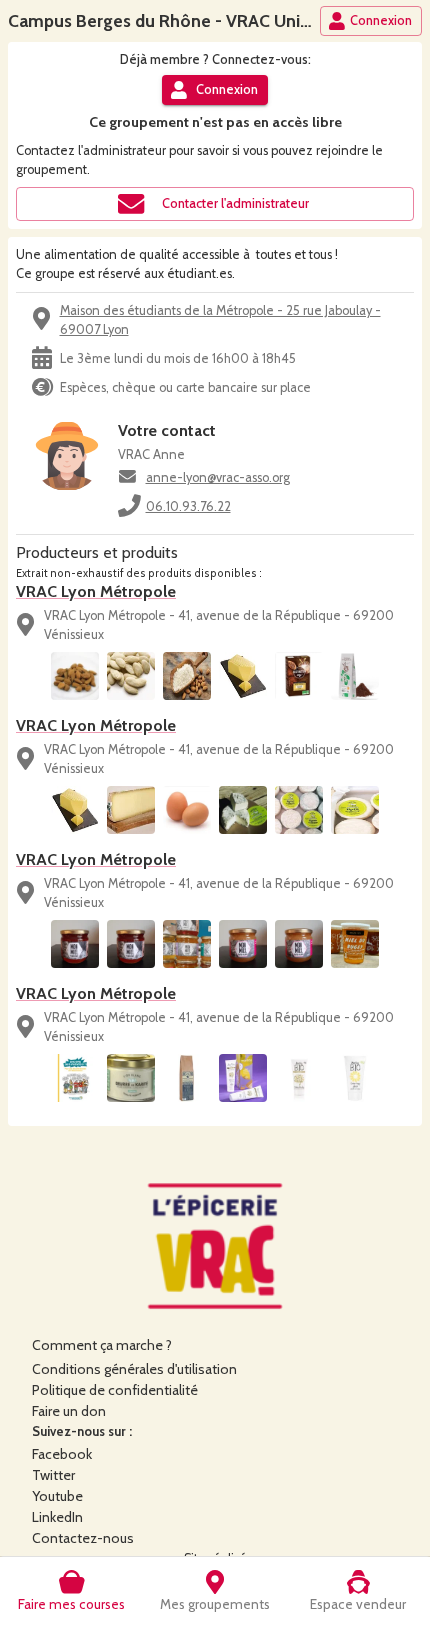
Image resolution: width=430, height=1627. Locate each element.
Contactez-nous (83, 1538)
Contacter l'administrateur (235, 203)
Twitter (53, 1475)
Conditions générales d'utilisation (134, 1369)
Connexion (381, 20)
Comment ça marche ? (102, 1345)
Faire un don (69, 1411)
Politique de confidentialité (115, 1390)
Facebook (62, 1454)
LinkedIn (57, 1517)
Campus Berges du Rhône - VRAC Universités (185, 20)
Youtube (57, 1496)
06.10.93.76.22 (188, 506)
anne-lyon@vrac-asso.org (218, 477)
